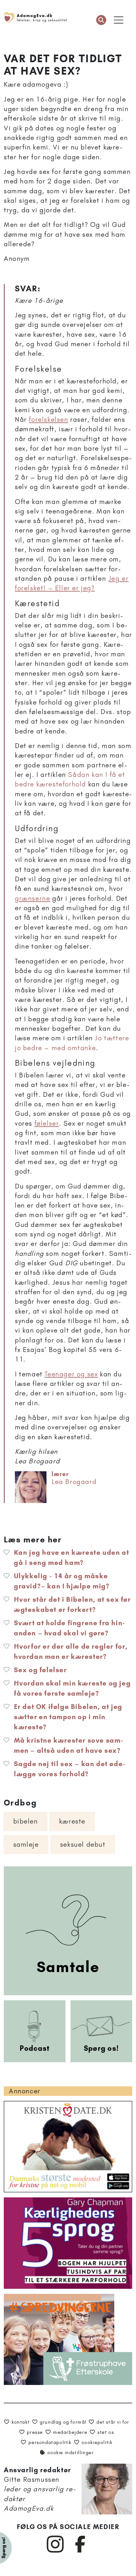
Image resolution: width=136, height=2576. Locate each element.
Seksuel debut (83, 1844)
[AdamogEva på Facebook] (80, 2551)
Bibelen (26, 1821)
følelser (47, 1123)
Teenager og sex (71, 1374)
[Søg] (101, 20)
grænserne (32, 898)
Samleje (26, 1844)
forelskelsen (48, 419)
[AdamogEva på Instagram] (56, 2551)
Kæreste (72, 1821)
